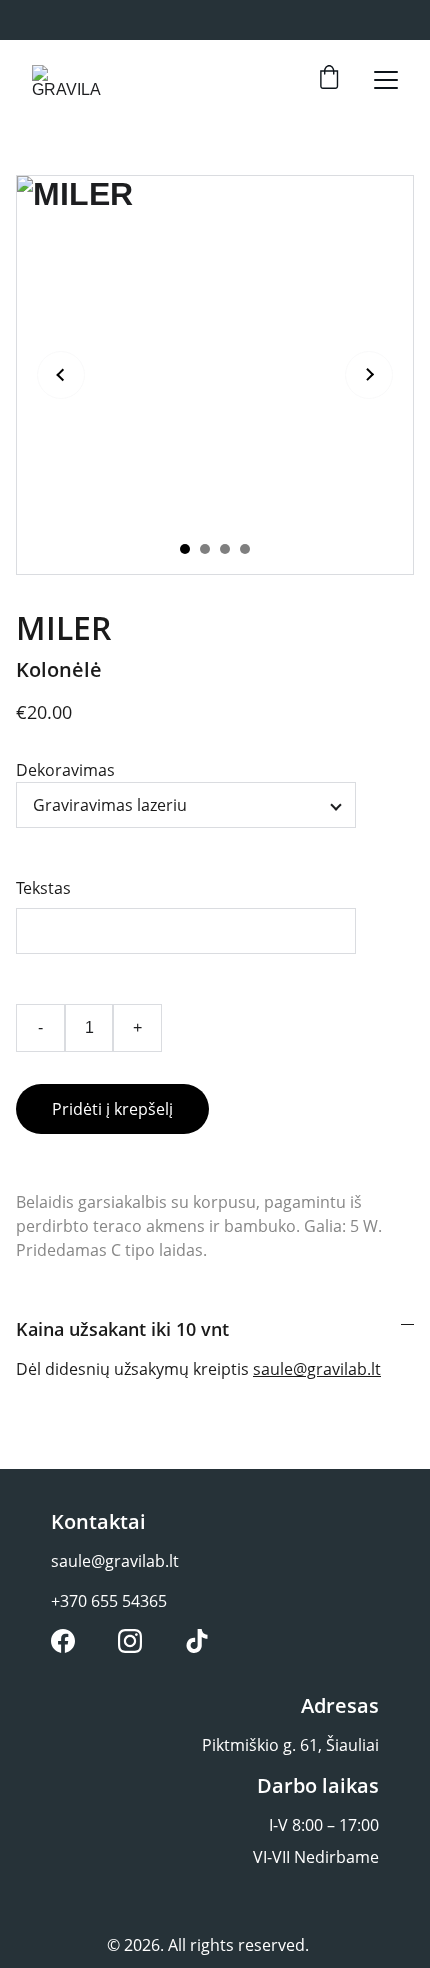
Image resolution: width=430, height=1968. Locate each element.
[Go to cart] (329, 79)
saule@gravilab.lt (317, 1369)
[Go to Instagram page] (130, 1641)
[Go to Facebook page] (63, 1641)
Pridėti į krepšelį (112, 1109)
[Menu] (386, 80)
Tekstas (43, 888)
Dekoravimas (65, 770)
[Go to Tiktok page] (197, 1641)
